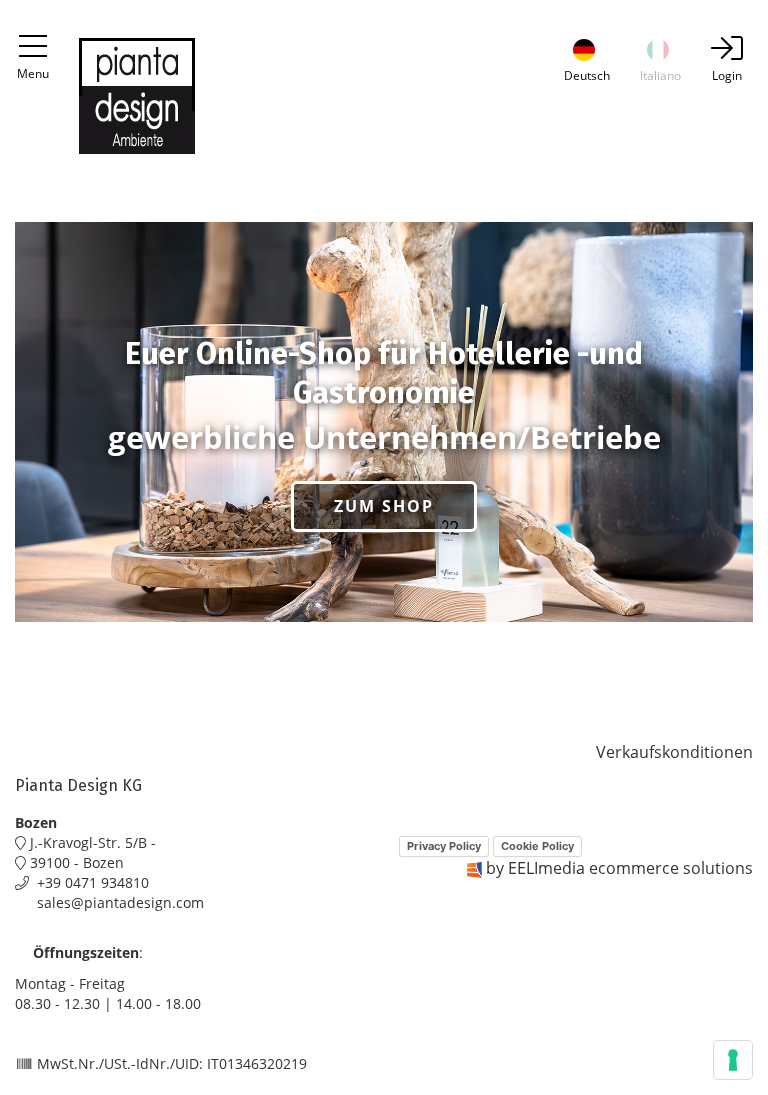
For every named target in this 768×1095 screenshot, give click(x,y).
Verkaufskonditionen (674, 752)
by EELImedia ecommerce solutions (619, 868)
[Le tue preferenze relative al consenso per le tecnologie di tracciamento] (733, 1060)
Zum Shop (383, 506)
